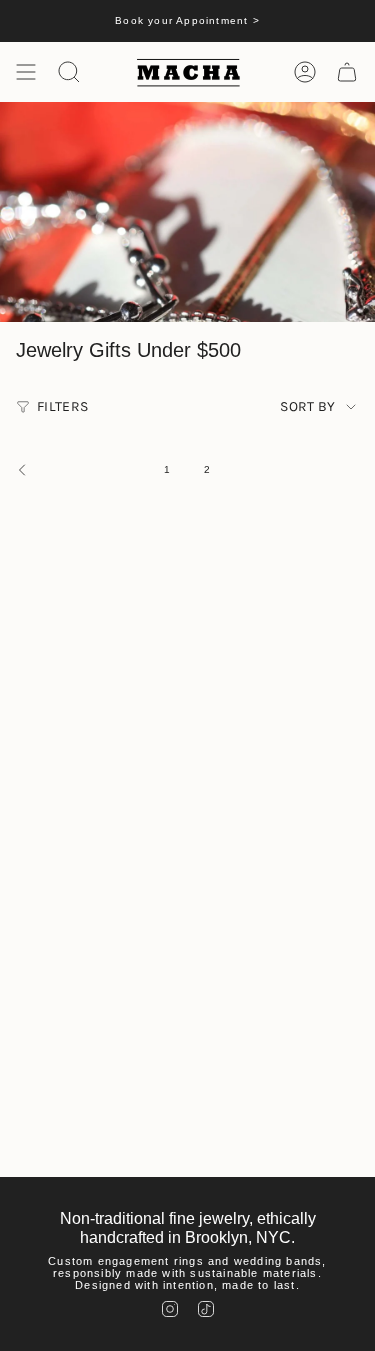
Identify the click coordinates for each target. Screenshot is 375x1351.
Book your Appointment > (187, 20)
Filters (62, 406)
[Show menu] (26, 72)
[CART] (347, 72)
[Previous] (77, 470)
